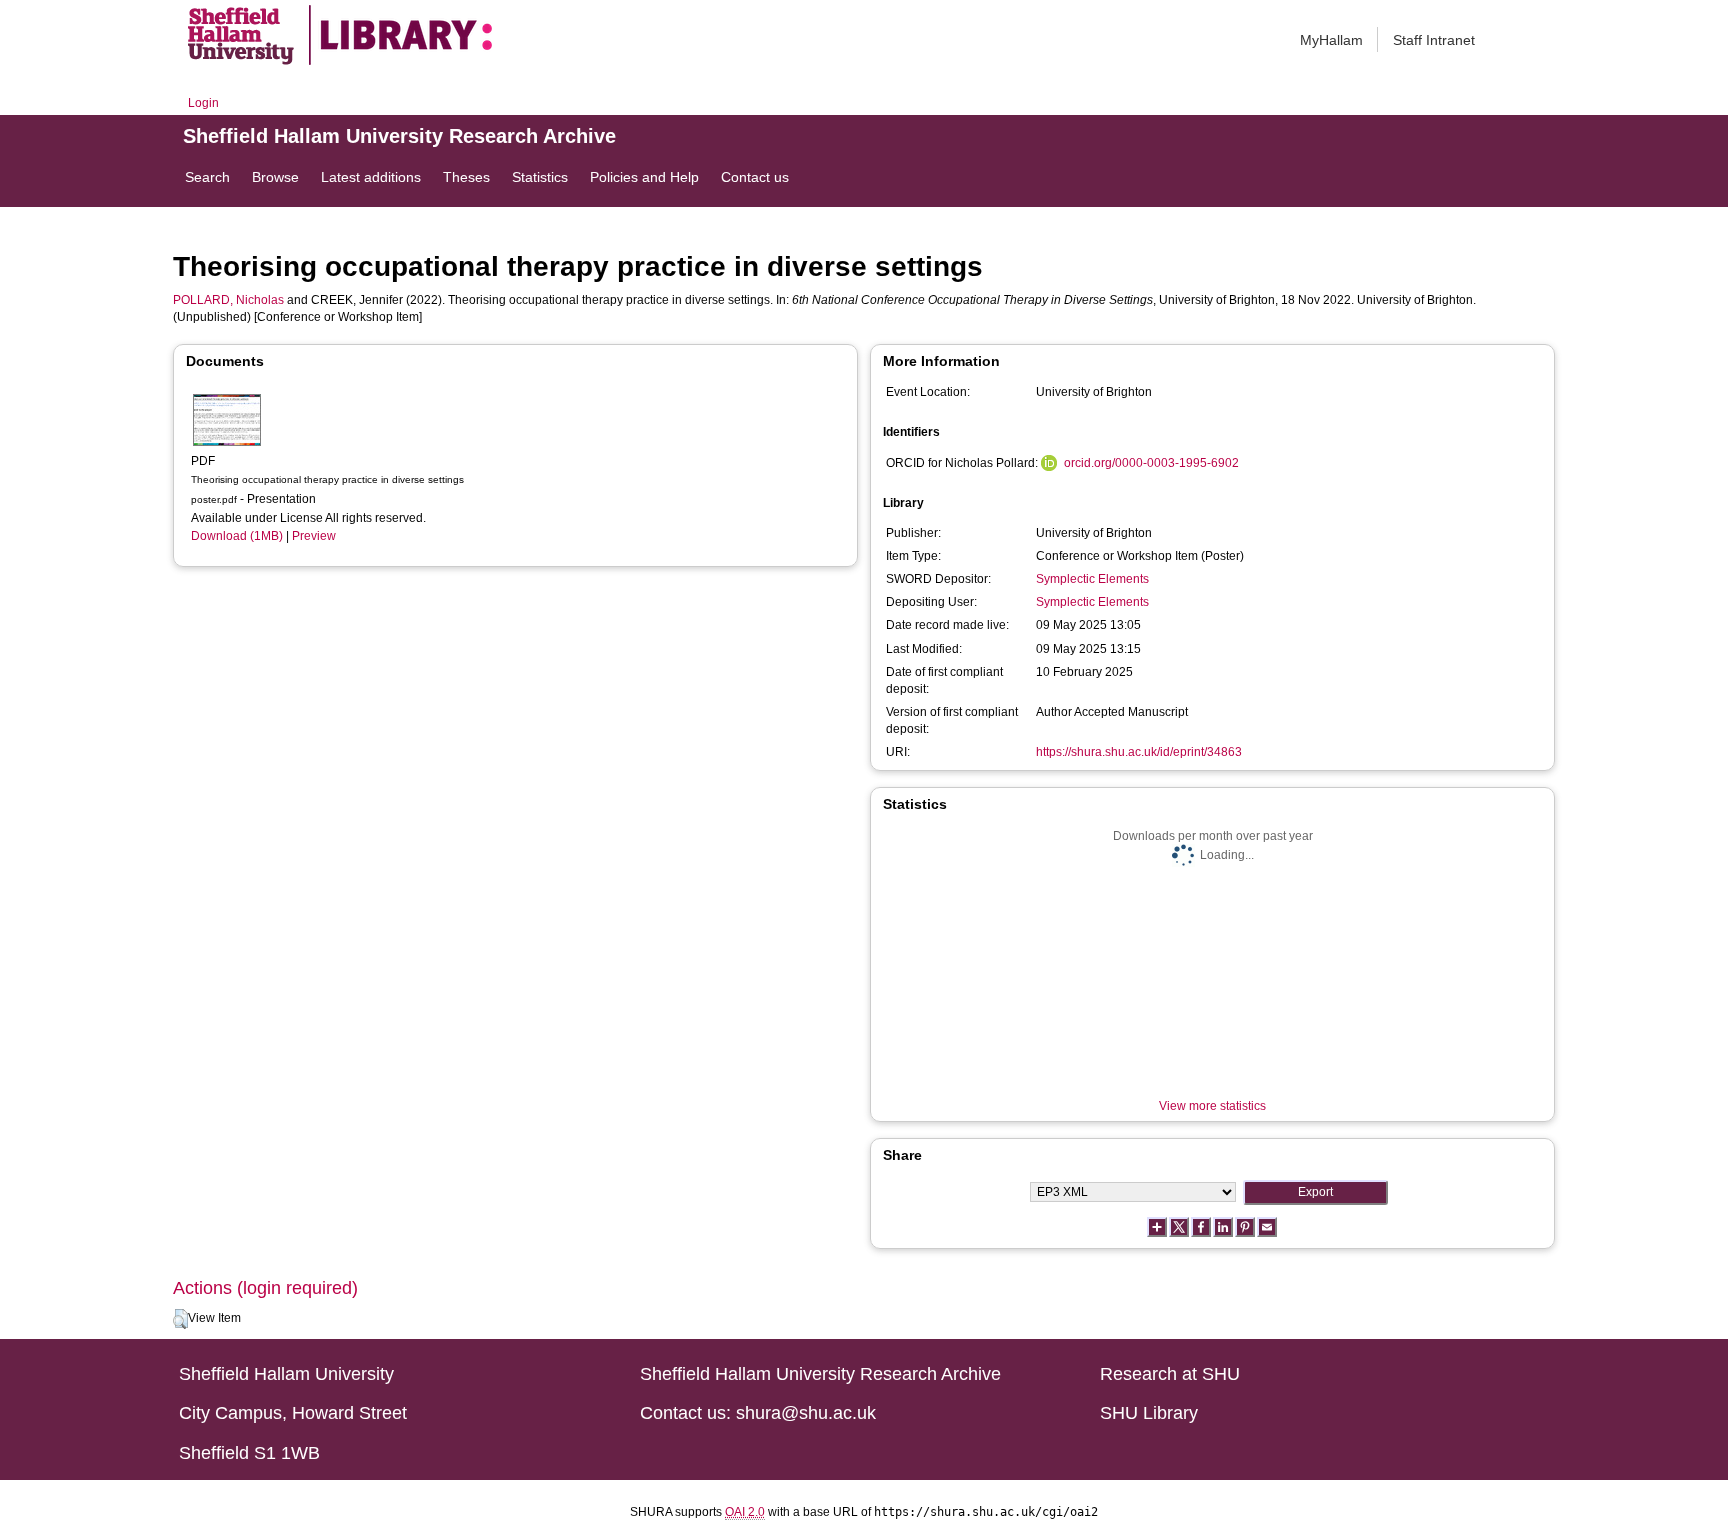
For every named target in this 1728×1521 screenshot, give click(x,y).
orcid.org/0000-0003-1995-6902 (1151, 463)
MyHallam (1331, 40)
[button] (180, 1319)
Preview (314, 536)
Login (203, 103)
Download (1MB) (237, 536)
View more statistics (1212, 1106)
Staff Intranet (1434, 40)
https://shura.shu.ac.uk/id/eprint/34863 (1139, 752)
